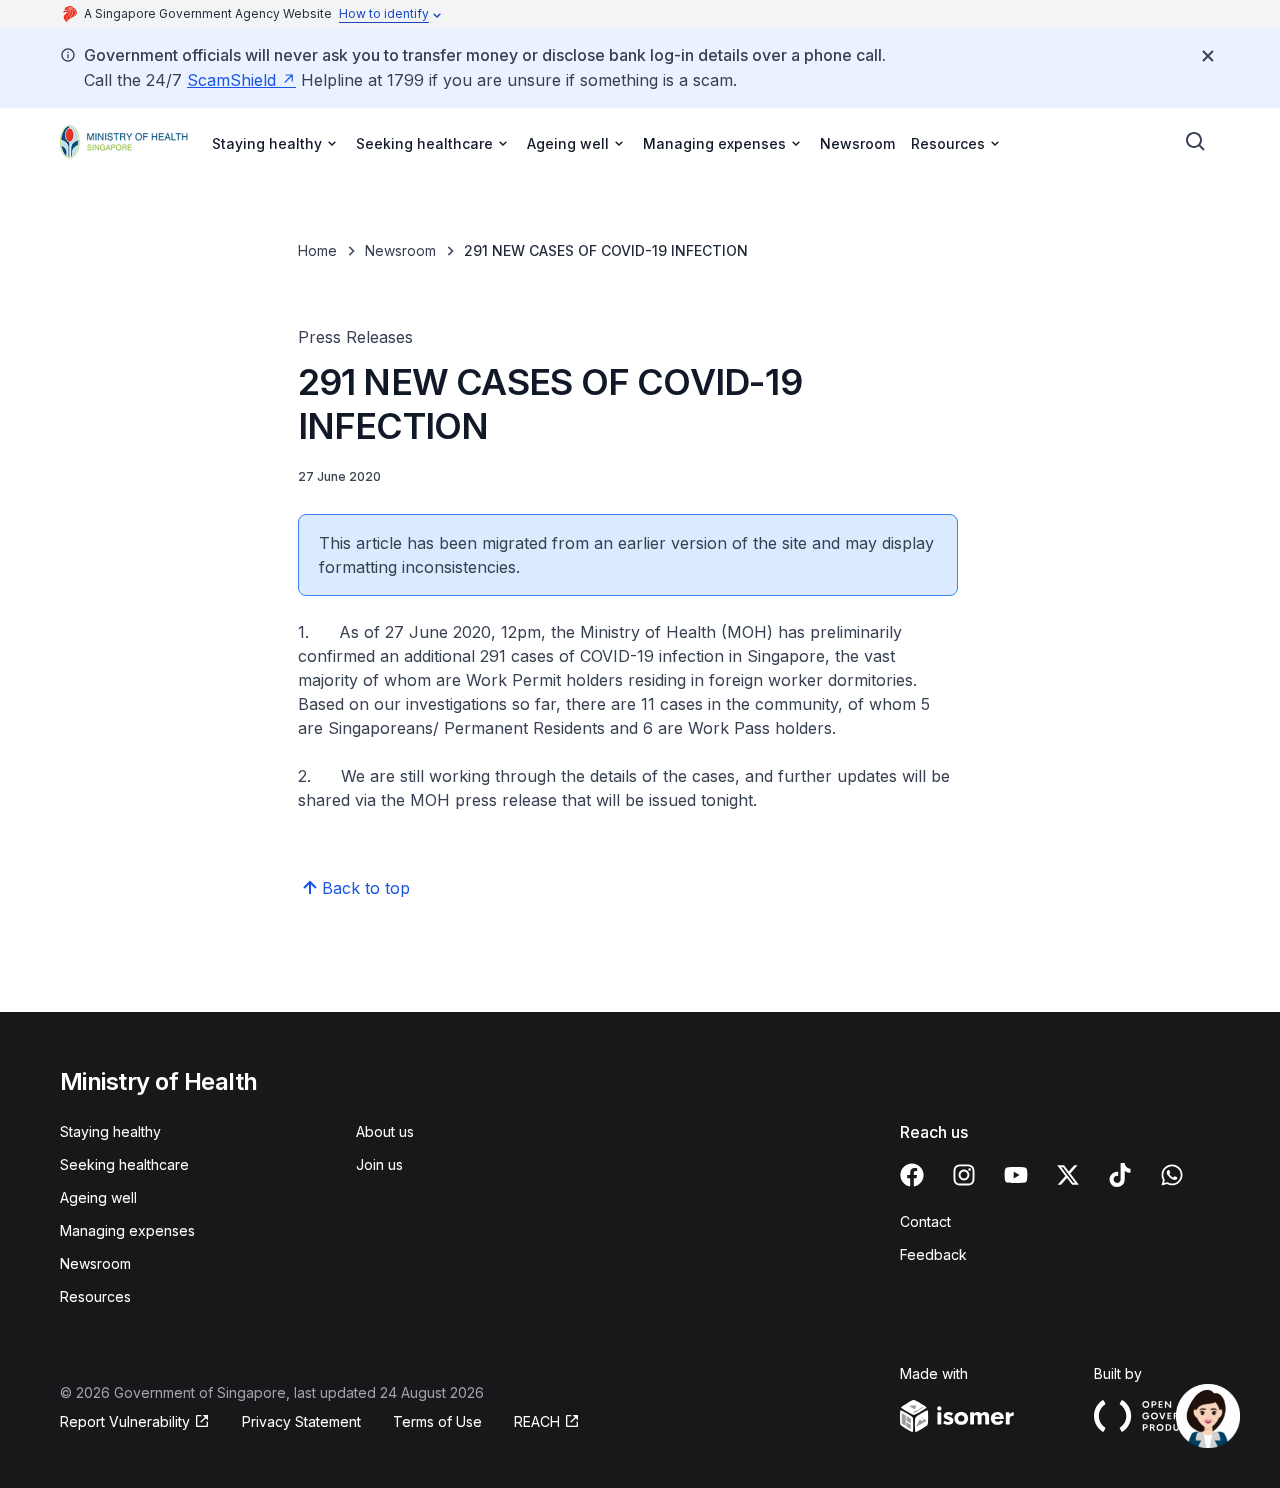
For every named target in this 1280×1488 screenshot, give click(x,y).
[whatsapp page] (1172, 1175)
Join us (379, 1164)
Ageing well (98, 1197)
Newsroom (857, 143)
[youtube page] (1016, 1175)
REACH (537, 1421)
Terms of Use (437, 1421)
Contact (925, 1221)
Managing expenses (127, 1230)
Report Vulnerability (125, 1421)
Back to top (366, 888)
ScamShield (231, 80)
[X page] (1068, 1175)
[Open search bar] (1196, 142)
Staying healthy (110, 1131)
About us (385, 1131)
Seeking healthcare (124, 1164)
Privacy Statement (301, 1421)
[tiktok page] (1120, 1175)
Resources (95, 1296)
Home (317, 250)
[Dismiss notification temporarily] (1208, 56)
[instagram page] (964, 1175)
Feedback (933, 1254)
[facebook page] (912, 1175)
